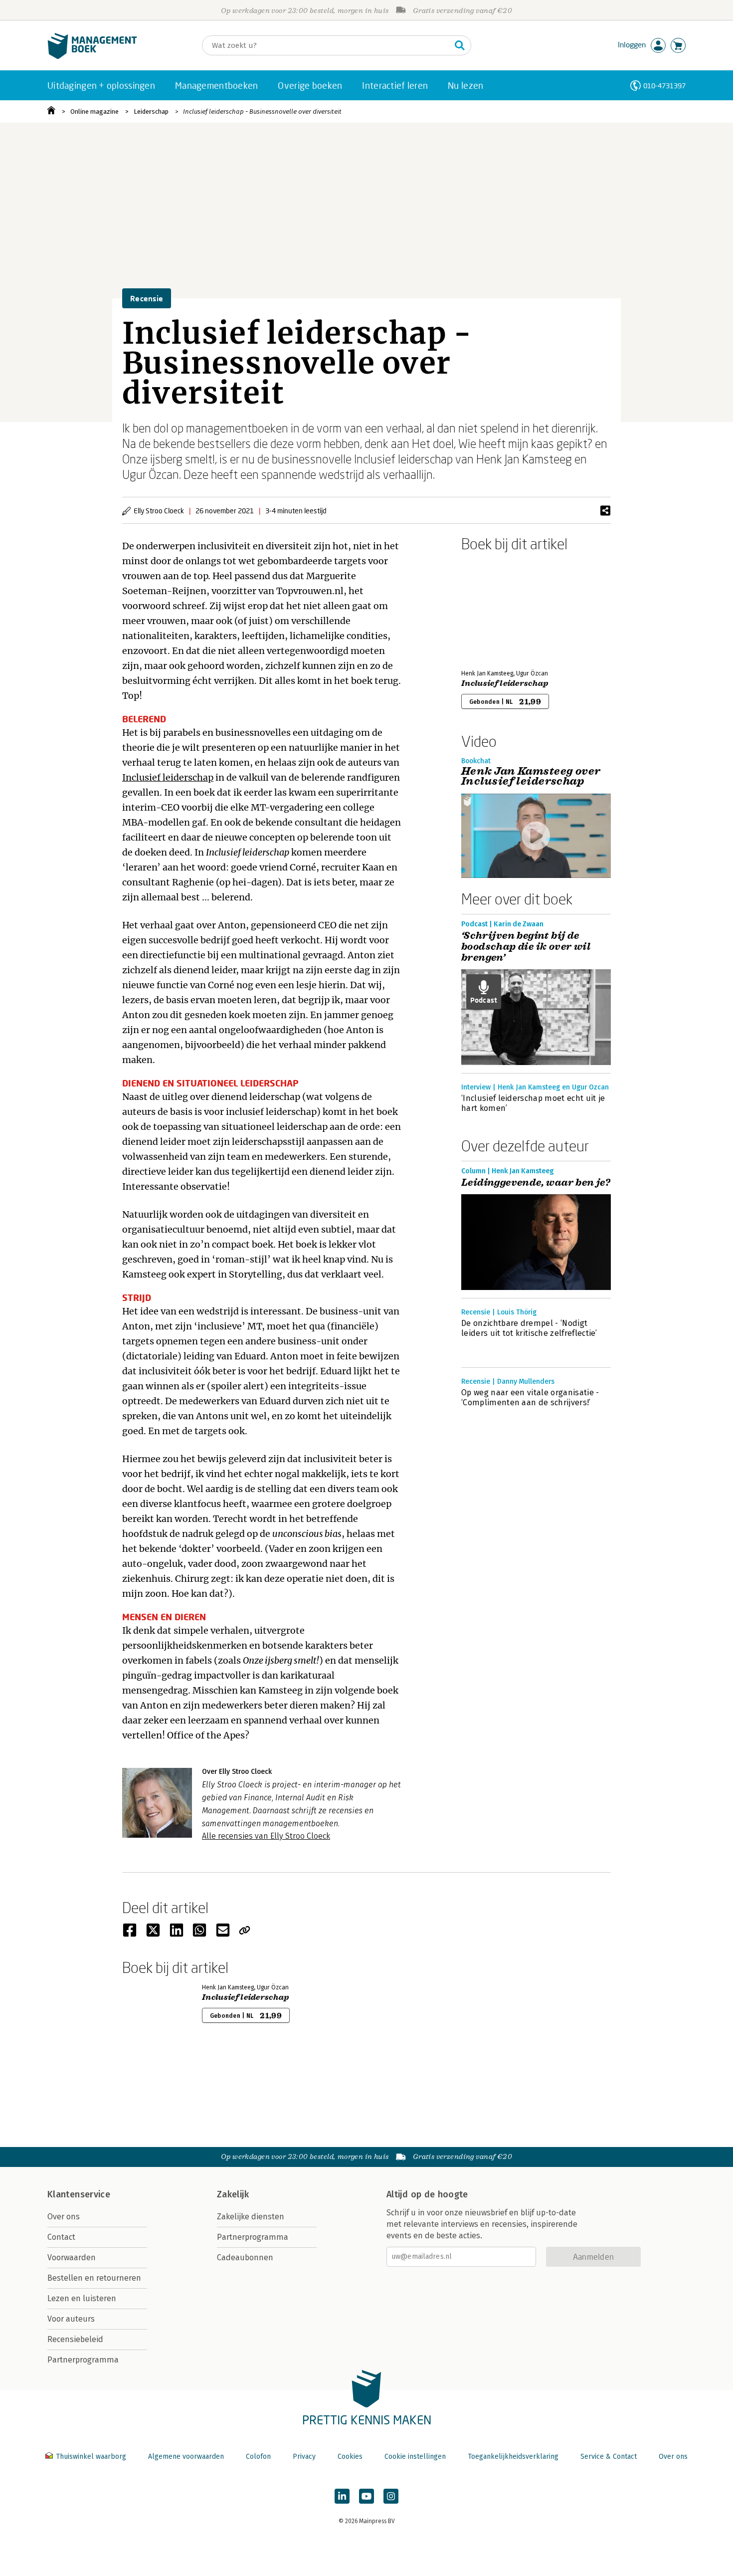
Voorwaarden (72, 2257)
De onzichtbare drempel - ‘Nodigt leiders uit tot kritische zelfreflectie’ (529, 1328)
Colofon (258, 2457)
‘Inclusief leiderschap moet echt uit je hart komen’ (533, 1103)
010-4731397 (664, 86)
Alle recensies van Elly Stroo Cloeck (266, 1836)
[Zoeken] (460, 45)
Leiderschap (151, 111)
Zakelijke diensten (251, 2217)
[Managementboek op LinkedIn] (342, 2496)
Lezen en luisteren (82, 2298)
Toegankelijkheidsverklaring (513, 2457)
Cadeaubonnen (245, 2257)
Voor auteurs (71, 2319)
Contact (61, 2237)
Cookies (350, 2457)
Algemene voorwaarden (186, 2457)
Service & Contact (609, 2457)
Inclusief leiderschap (168, 777)
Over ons (64, 2217)
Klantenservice (79, 2194)
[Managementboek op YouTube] (366, 2496)
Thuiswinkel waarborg (91, 2457)
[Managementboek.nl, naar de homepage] (92, 57)
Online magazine (94, 111)
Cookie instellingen (415, 2457)
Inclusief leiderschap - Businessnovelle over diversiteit (262, 111)
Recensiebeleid (75, 2339)
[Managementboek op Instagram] (391, 2496)
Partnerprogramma (83, 2360)
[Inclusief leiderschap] (496, 609)
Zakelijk (233, 2194)
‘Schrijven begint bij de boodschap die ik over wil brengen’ (526, 947)
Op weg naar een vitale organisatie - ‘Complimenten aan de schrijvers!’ (530, 1397)
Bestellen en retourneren (94, 2278)
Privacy (304, 2457)
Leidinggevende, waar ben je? (536, 1183)
